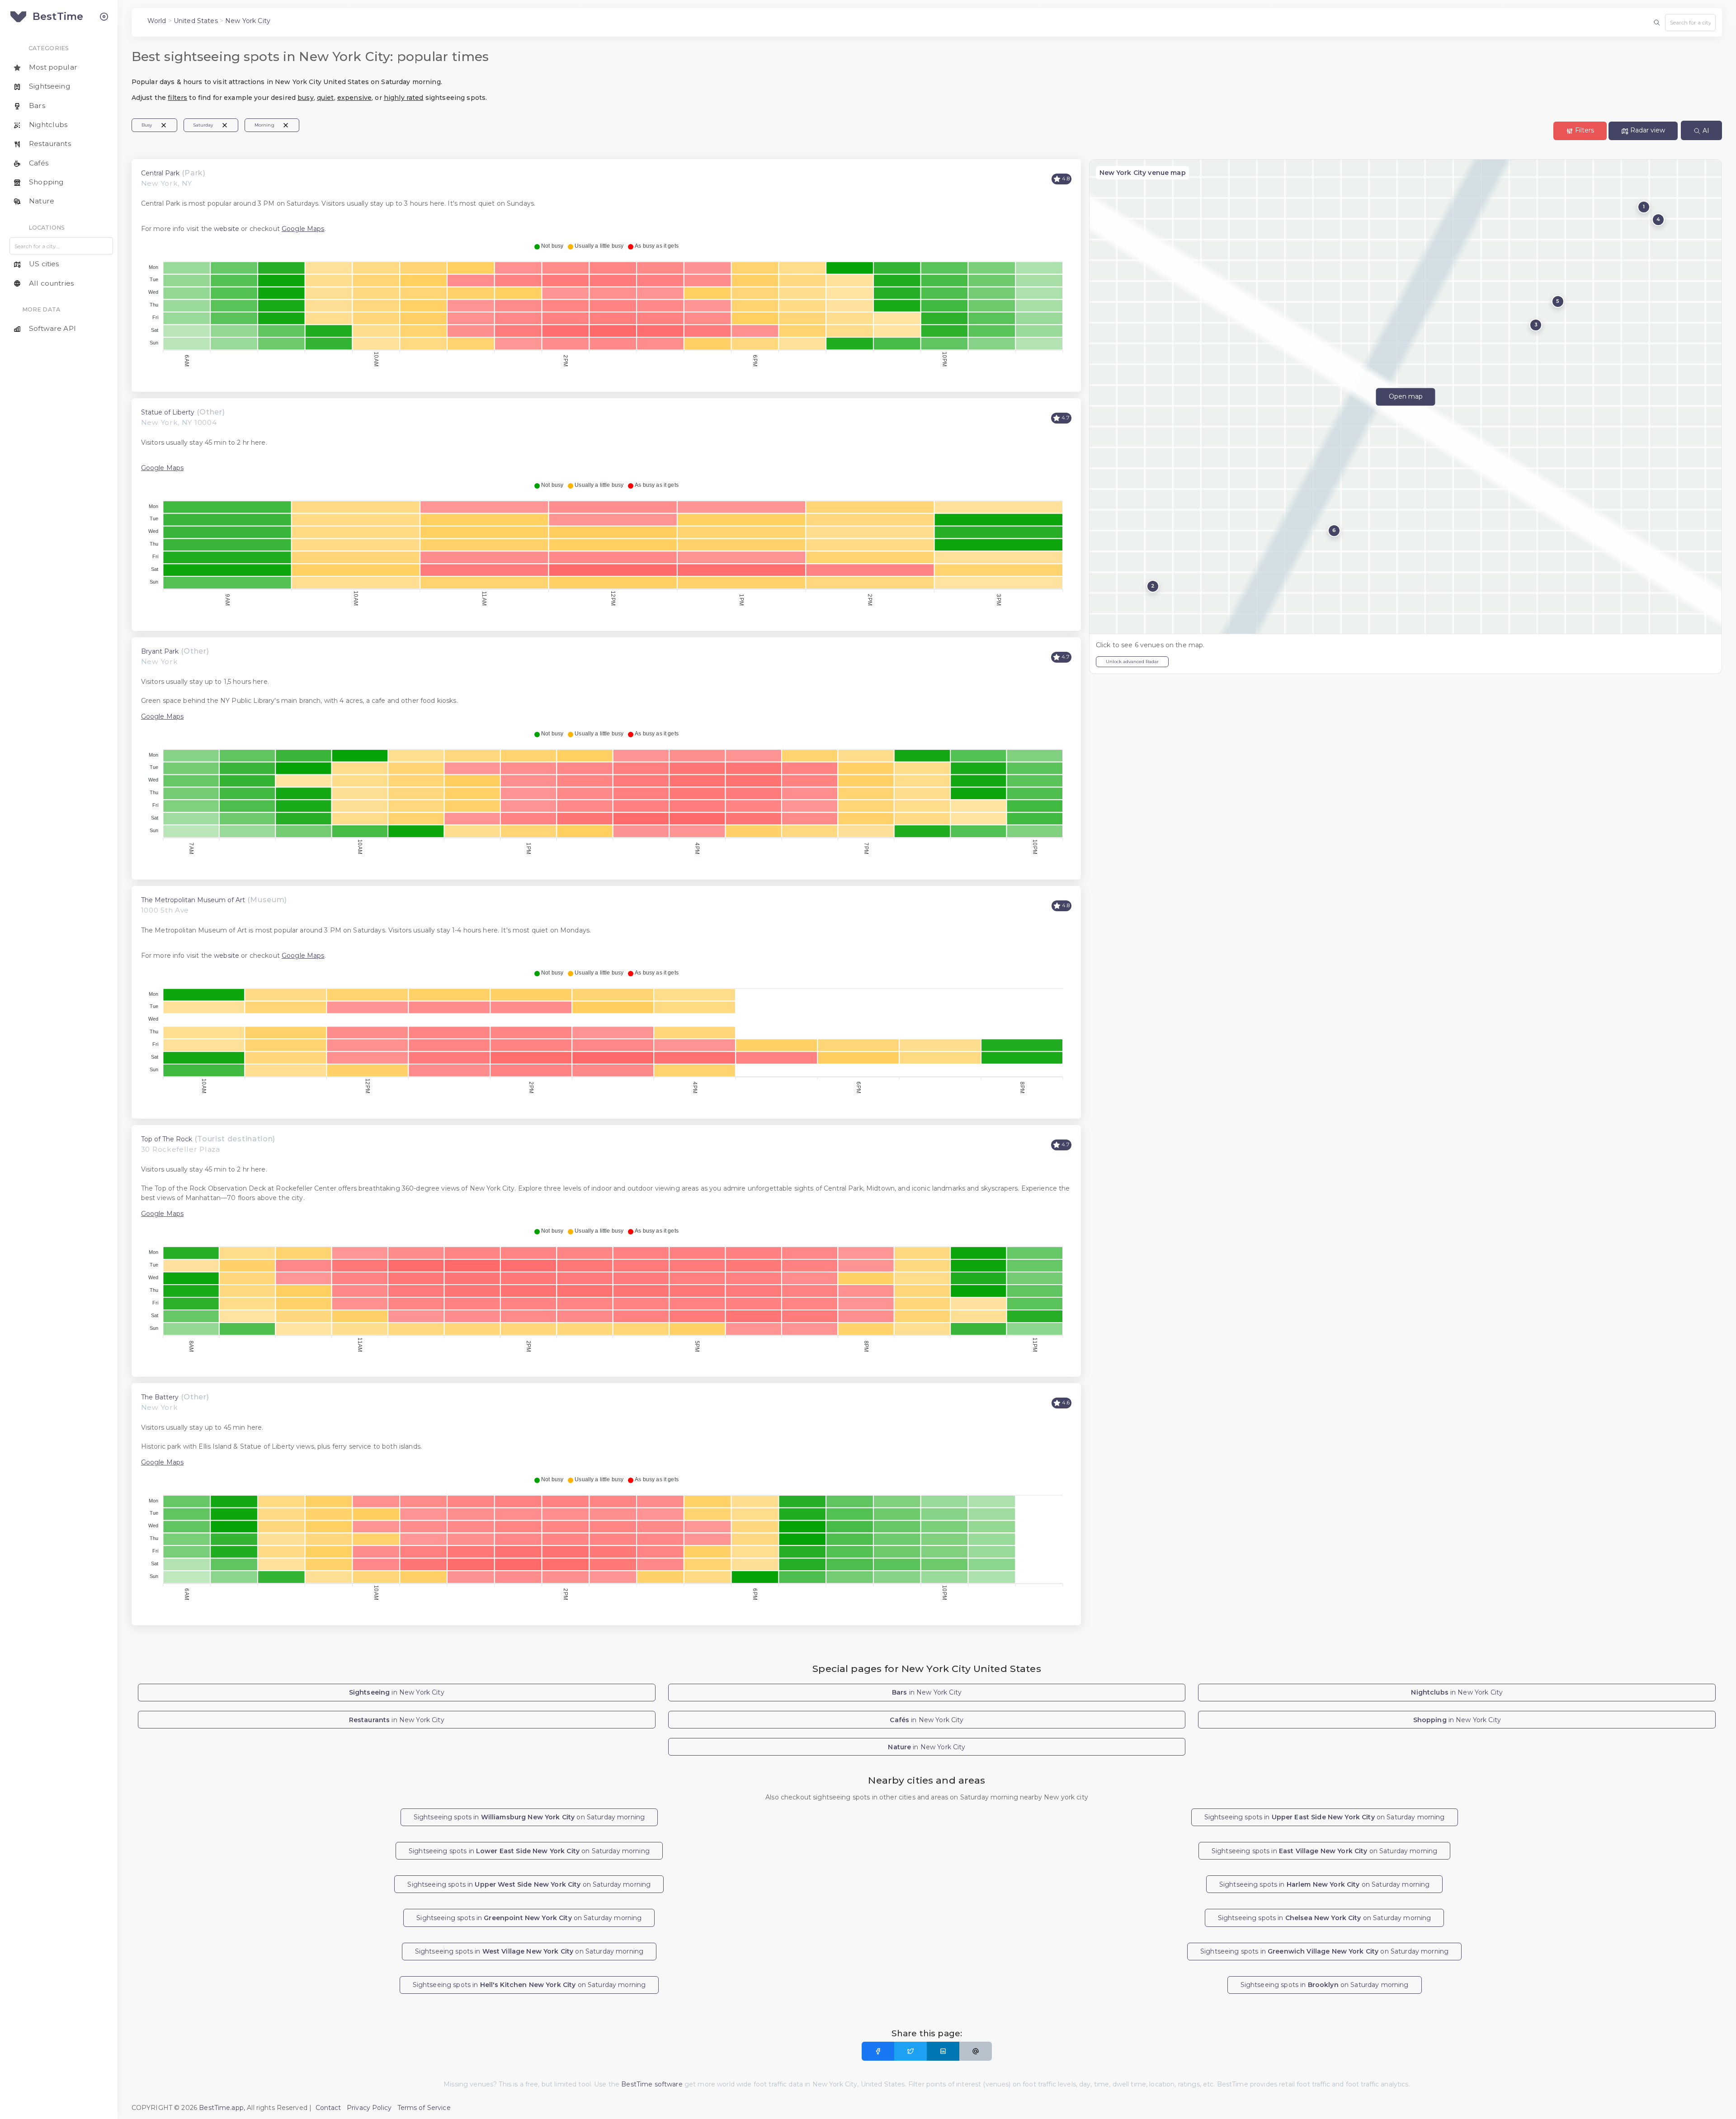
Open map (1406, 397)
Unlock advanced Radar (1132, 662)
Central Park (160, 173)
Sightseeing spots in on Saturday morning (529, 1817)
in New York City (397, 1692)
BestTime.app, (222, 2108)
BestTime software (652, 2084)
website (226, 229)
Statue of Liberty (168, 412)
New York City (248, 21)
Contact (328, 2108)
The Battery (160, 1397)
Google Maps (303, 229)
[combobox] (1690, 23)
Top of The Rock (167, 1139)
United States (196, 21)
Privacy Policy (369, 2108)
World (157, 21)
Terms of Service (424, 2108)
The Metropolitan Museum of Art (193, 900)
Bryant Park (160, 651)
